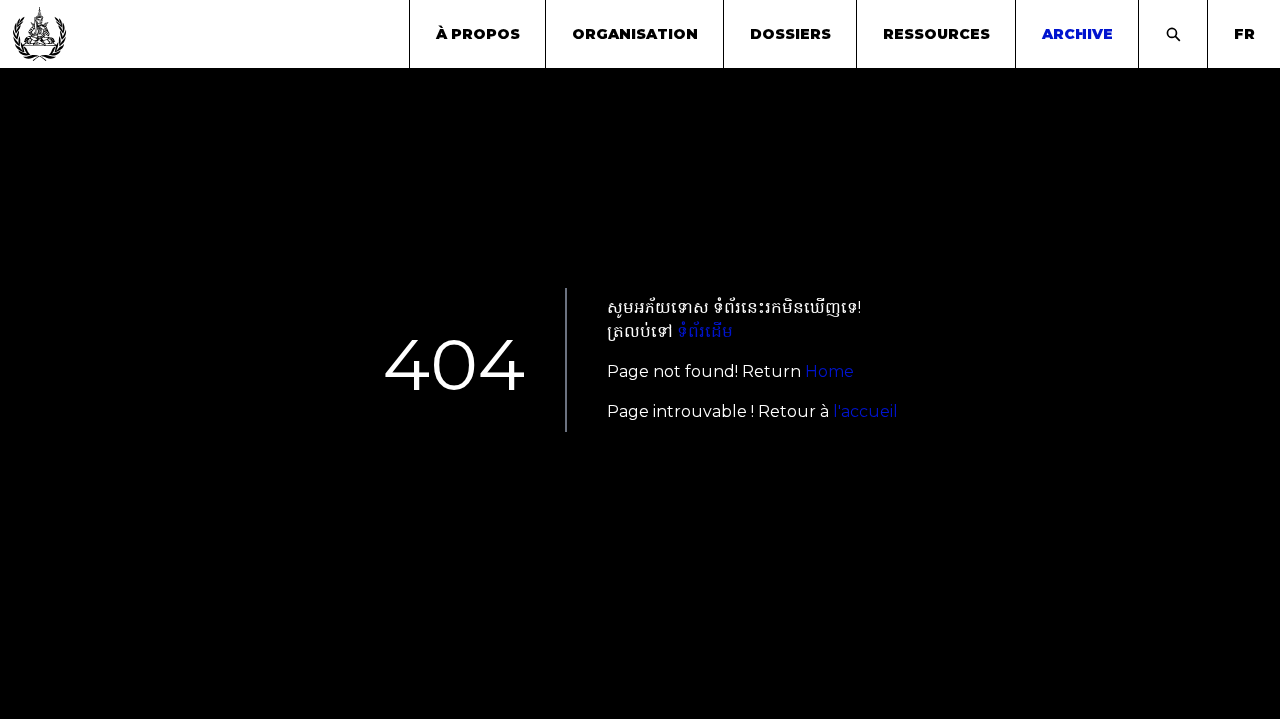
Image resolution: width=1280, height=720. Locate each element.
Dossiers (790, 34)
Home (829, 371)
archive (1077, 34)
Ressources (936, 34)
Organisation (635, 34)
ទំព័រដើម (705, 331)
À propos (478, 34)
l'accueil (865, 411)
